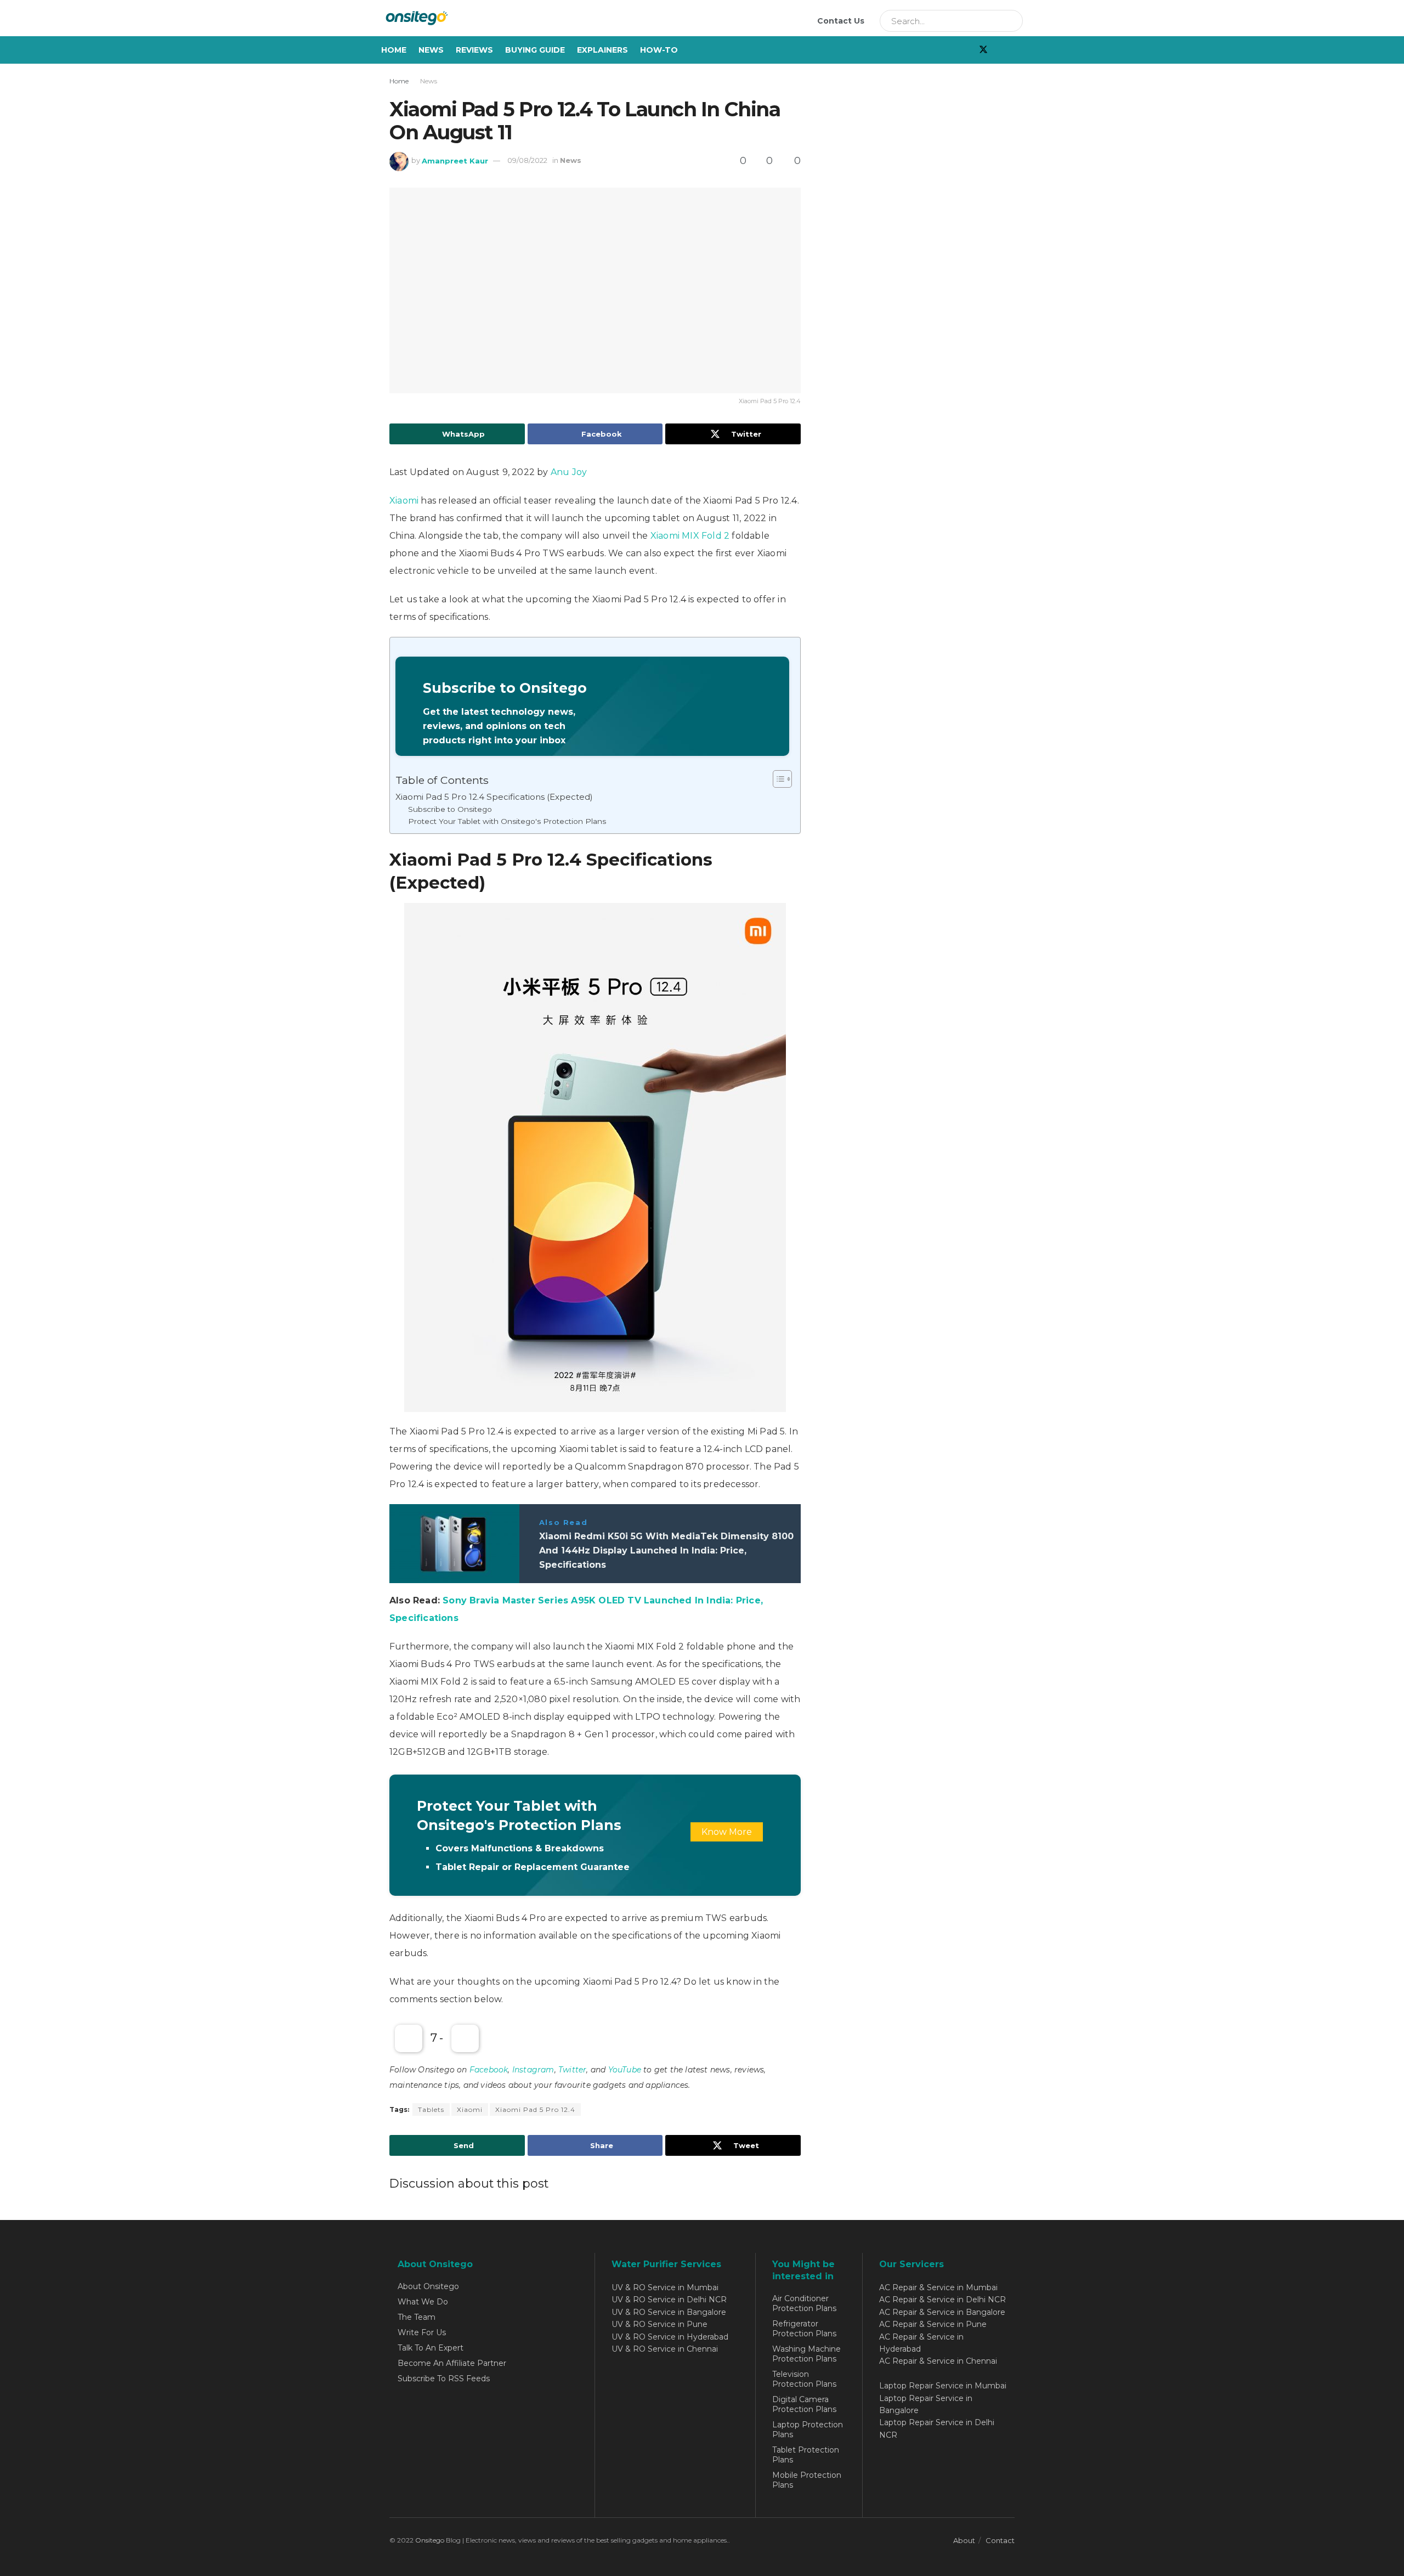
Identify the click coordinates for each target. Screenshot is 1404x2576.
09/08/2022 (527, 160)
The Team (417, 2317)
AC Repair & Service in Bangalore (942, 2312)
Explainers (602, 50)
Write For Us (422, 2332)
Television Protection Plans (804, 2379)
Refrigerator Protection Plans (804, 2329)
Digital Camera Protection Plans (804, 2404)
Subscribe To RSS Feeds (444, 2379)
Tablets (431, 2109)
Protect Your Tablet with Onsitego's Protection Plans (507, 821)
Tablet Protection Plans (806, 2455)
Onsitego (430, 2540)
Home (394, 50)
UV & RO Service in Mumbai (665, 2287)
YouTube (625, 2070)
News (431, 50)
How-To (659, 50)
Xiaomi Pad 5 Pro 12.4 (535, 2109)
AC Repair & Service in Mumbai (938, 2287)
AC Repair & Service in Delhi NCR (942, 2300)
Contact (1000, 2540)
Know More (727, 1832)
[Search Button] (1011, 21)
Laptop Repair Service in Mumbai (943, 2386)
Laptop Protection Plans (808, 2430)
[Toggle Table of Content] (777, 779)
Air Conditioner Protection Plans (804, 2303)
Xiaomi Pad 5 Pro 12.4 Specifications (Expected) (494, 797)
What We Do (423, 2302)
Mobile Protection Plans (807, 2480)
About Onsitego (428, 2286)
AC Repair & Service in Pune (933, 2324)
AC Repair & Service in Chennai (938, 2361)
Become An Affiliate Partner (452, 2363)
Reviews (474, 50)
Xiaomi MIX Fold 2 (690, 536)
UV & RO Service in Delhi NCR (669, 2300)
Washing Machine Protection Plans (806, 2354)
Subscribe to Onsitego (450, 809)
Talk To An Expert (431, 2348)
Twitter (572, 2070)
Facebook (489, 2070)
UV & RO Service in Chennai (665, 2349)
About (964, 2540)
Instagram (533, 2070)
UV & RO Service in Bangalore (669, 2312)
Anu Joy (569, 472)
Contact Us (841, 21)
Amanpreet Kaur (455, 160)
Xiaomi (404, 501)
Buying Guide (535, 50)
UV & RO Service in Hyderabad (670, 2337)
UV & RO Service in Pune (659, 2324)
